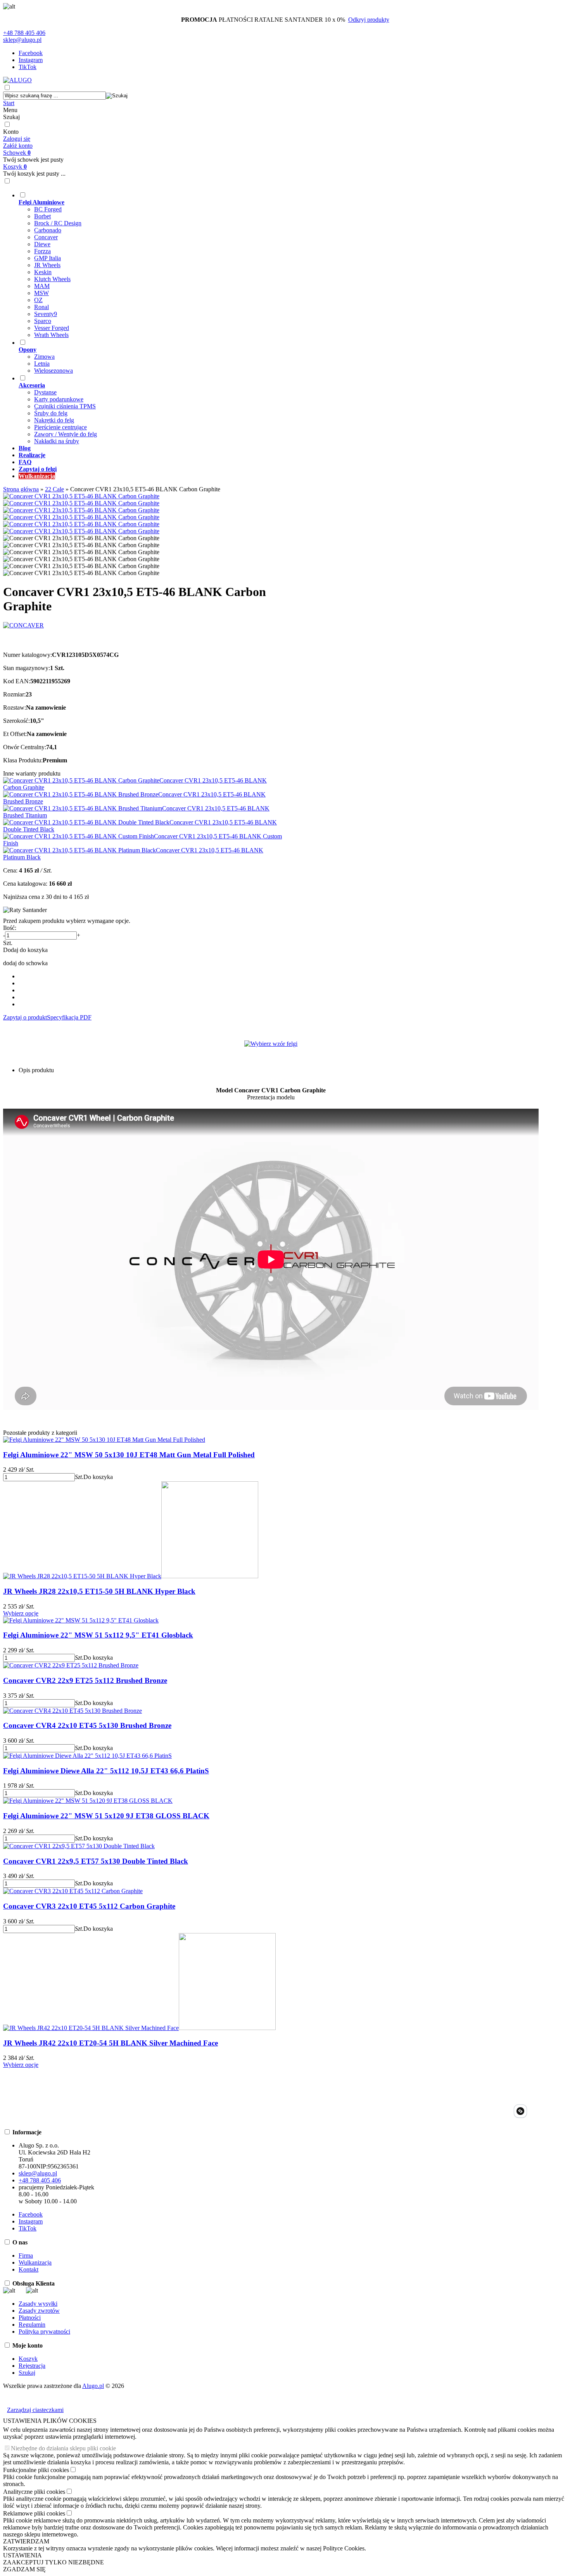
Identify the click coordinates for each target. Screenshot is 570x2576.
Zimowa (44, 357)
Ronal (41, 307)
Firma (26, 2256)
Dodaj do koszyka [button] (25, 950)
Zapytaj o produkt (25, 1017)
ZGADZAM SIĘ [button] (24, 2569)
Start (9, 103)
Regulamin (32, 2325)
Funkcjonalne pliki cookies (36, 2470)
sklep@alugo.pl (22, 40)
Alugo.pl (93, 2386)
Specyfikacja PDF (69, 1017)
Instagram (31, 60)
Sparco (43, 321)
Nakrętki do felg (54, 420)
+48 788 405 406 (24, 33)
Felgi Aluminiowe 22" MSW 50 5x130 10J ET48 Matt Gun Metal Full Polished (129, 1455)
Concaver (46, 237)
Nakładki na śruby (57, 441)
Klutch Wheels (52, 279)
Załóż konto (18, 146)
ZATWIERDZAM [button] (26, 2541)
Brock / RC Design (58, 223)
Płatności (30, 2318)
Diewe (42, 244)
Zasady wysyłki (38, 2304)
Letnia (42, 364)
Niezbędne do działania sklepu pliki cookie (63, 2448)
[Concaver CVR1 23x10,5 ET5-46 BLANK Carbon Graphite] (81, 496)
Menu (10, 110)
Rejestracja (32, 2366)
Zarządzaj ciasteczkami (35, 2410)
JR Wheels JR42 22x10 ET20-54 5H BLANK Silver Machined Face (111, 2043)
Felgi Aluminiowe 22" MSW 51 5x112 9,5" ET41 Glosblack (98, 1635)
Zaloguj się (17, 139)
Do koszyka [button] (98, 1477)
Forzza (42, 251)
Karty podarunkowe (59, 399)
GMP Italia (47, 258)
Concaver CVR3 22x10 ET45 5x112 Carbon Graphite (89, 1906)
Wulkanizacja (35, 2262)
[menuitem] (279, 265)
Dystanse (45, 392)
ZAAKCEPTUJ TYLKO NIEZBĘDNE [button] (54, 2562)
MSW (41, 293)
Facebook (31, 53)
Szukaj (11, 117)
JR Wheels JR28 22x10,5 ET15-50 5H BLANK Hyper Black (99, 1591)
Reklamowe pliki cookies (34, 2513)
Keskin (43, 272)
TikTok (28, 67)
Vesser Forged (52, 328)
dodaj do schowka (25, 963)
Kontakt (28, 2269)
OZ (38, 300)
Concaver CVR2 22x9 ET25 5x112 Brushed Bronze (85, 1680)
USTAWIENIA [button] (22, 2555)
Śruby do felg (51, 413)
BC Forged (48, 209)
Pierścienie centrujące (60, 427)
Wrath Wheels (51, 335)
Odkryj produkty (369, 20)
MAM (42, 286)
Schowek (17, 153)
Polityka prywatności (44, 2332)
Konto (11, 132)
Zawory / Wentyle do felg (66, 434)
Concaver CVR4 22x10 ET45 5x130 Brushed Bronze (87, 1725)
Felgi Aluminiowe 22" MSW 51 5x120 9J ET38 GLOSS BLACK (106, 1816)
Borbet (42, 216)
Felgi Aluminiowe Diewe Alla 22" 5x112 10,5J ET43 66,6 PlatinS (106, 1771)
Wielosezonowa (54, 371)
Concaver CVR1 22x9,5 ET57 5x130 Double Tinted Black (96, 1861)
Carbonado (48, 230)
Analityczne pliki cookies (34, 2492)
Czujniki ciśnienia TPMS (65, 406)
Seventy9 (46, 314)
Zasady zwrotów (39, 2311)
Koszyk (15, 167)
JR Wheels (47, 265)
